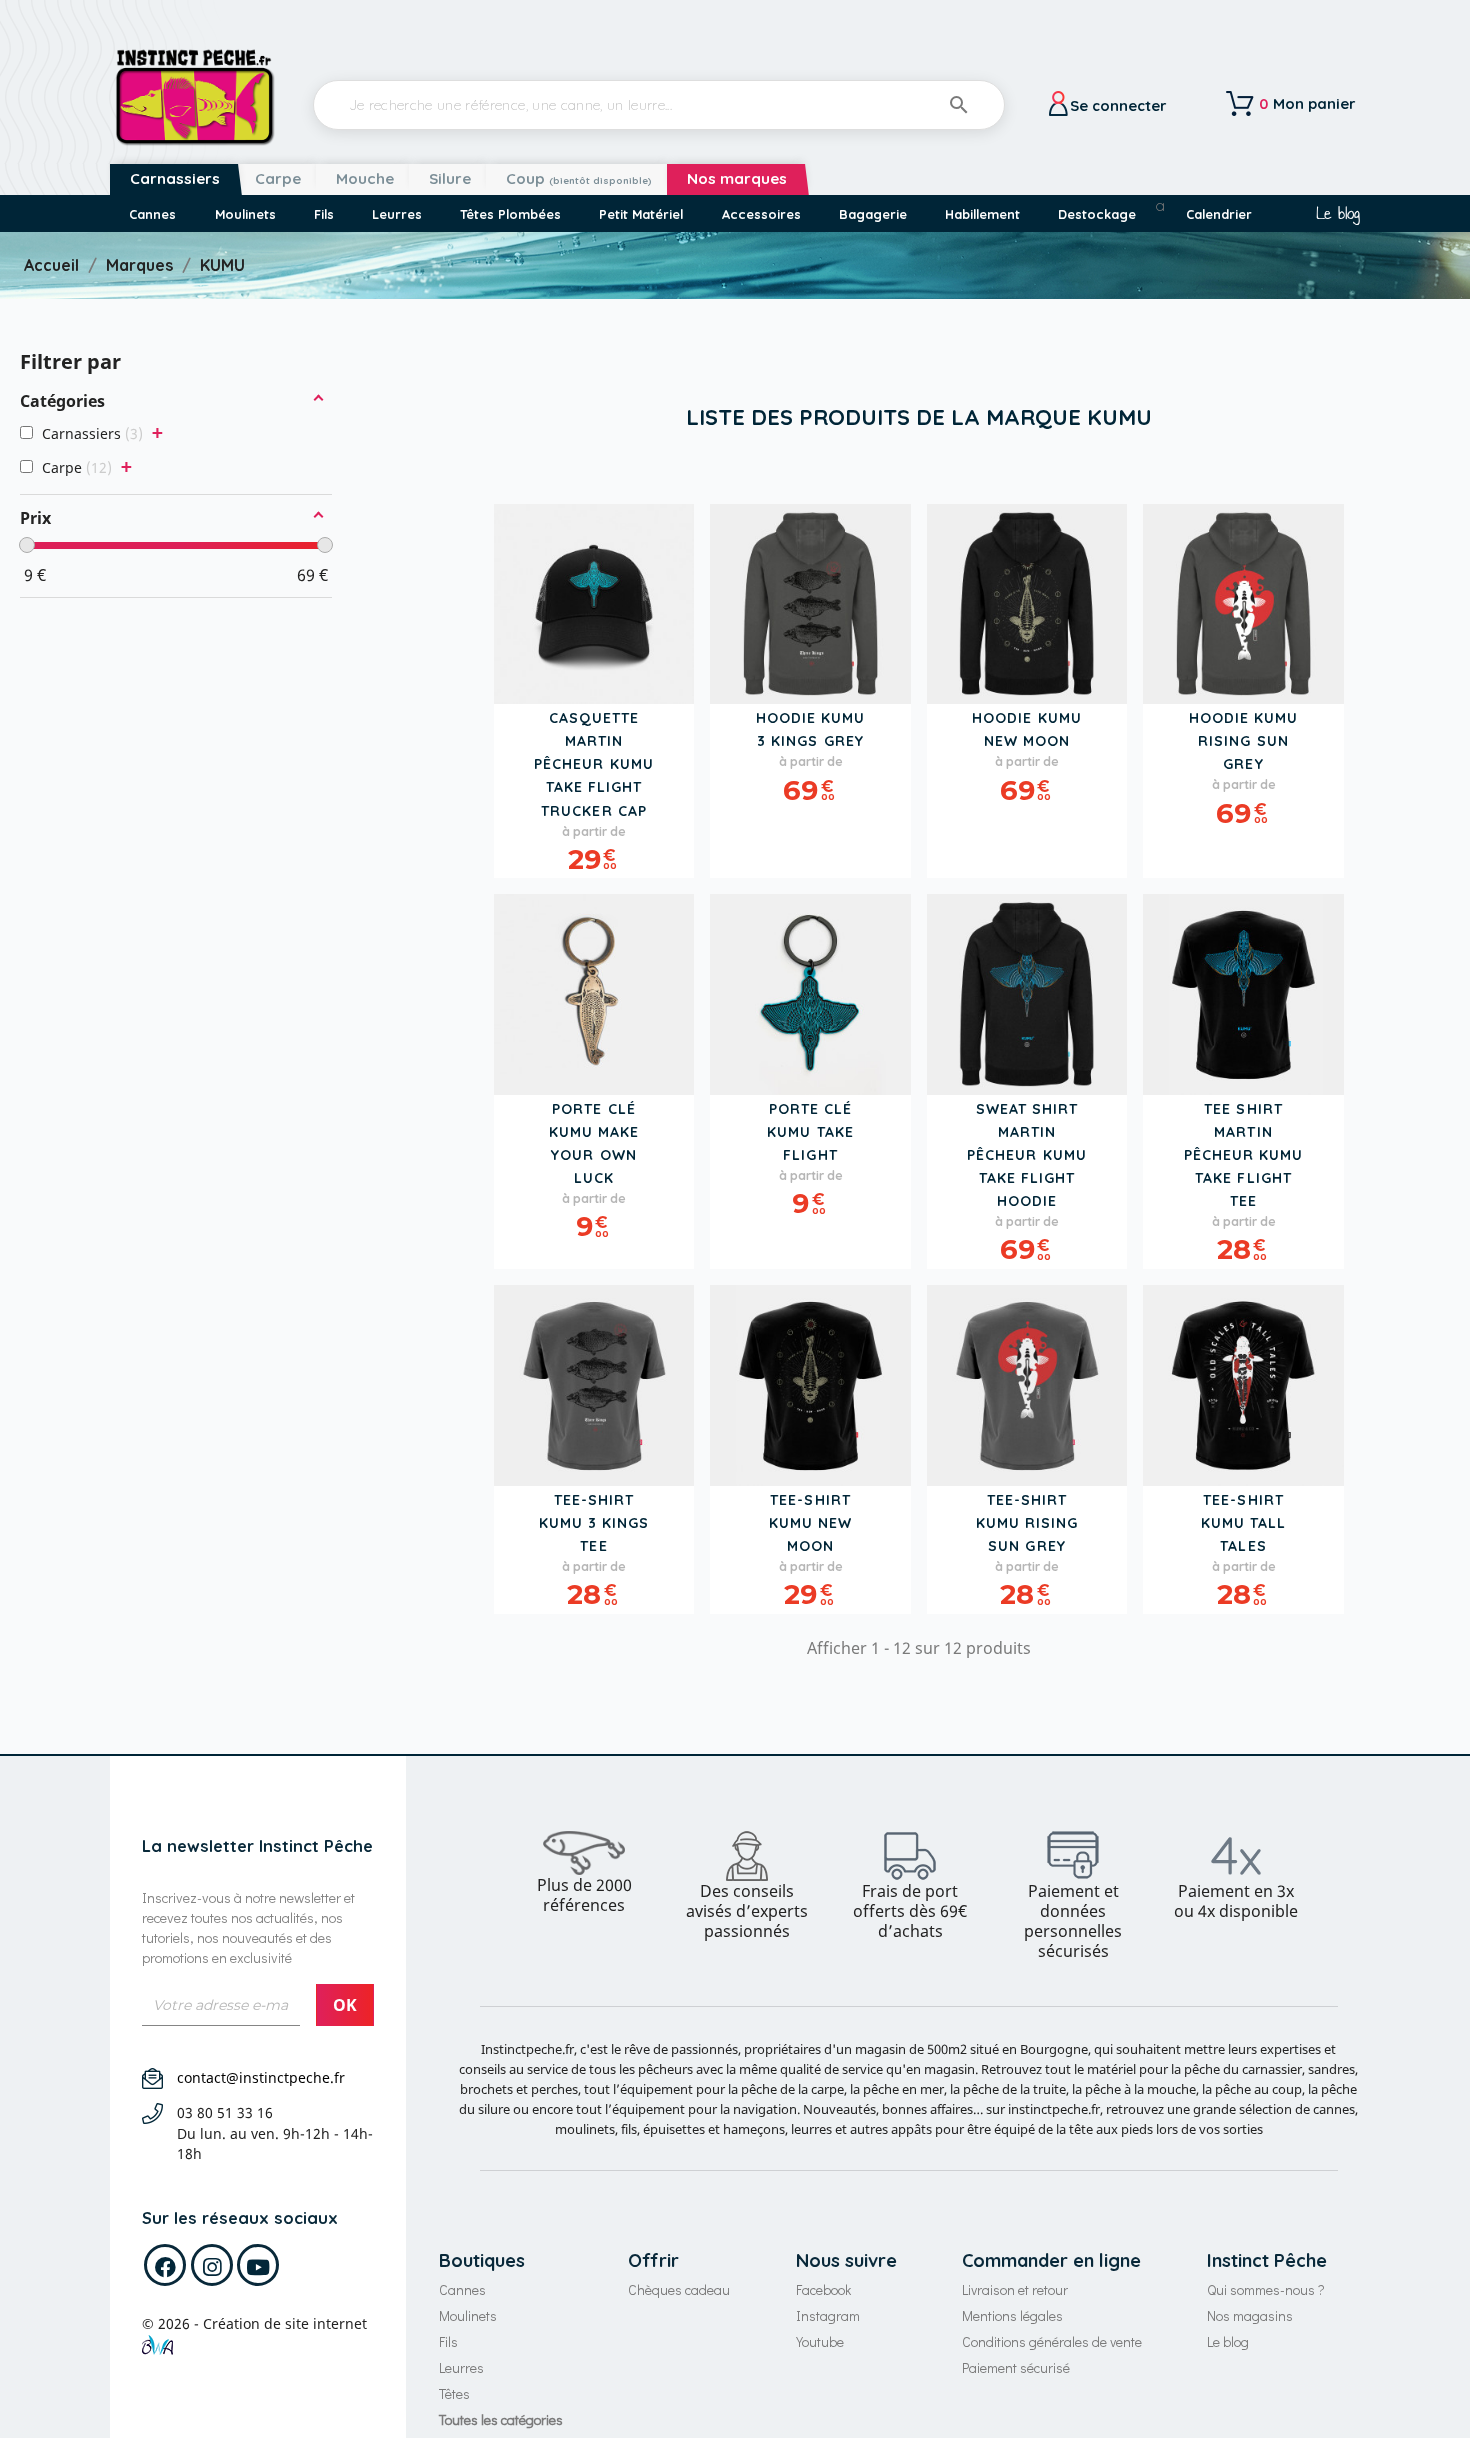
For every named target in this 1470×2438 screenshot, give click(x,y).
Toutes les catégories (501, 2419)
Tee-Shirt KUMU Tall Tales (1243, 1523)
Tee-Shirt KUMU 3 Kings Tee (594, 1523)
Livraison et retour (1015, 2289)
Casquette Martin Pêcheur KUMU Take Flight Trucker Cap (594, 764)
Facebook (823, 2289)
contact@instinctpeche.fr (261, 2077)
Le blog (1337, 214)
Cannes (462, 2289)
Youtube (820, 2341)
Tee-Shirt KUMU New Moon (810, 1523)
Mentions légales (1012, 2315)
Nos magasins (1250, 2315)
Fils (448, 2341)
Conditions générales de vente (1052, 2341)
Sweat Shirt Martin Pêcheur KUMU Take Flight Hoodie (1027, 1155)
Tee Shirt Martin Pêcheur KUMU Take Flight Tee (1244, 1155)
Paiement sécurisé (1016, 2367)
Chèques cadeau (679, 2289)
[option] (584, 1873)
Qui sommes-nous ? (1266, 2289)
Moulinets (468, 2315)
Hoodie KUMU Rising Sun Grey (1244, 741)
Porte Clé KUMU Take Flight (810, 1132)
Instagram (828, 2315)
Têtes (454, 2393)
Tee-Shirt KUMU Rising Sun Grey (1027, 1523)
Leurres (461, 2367)
